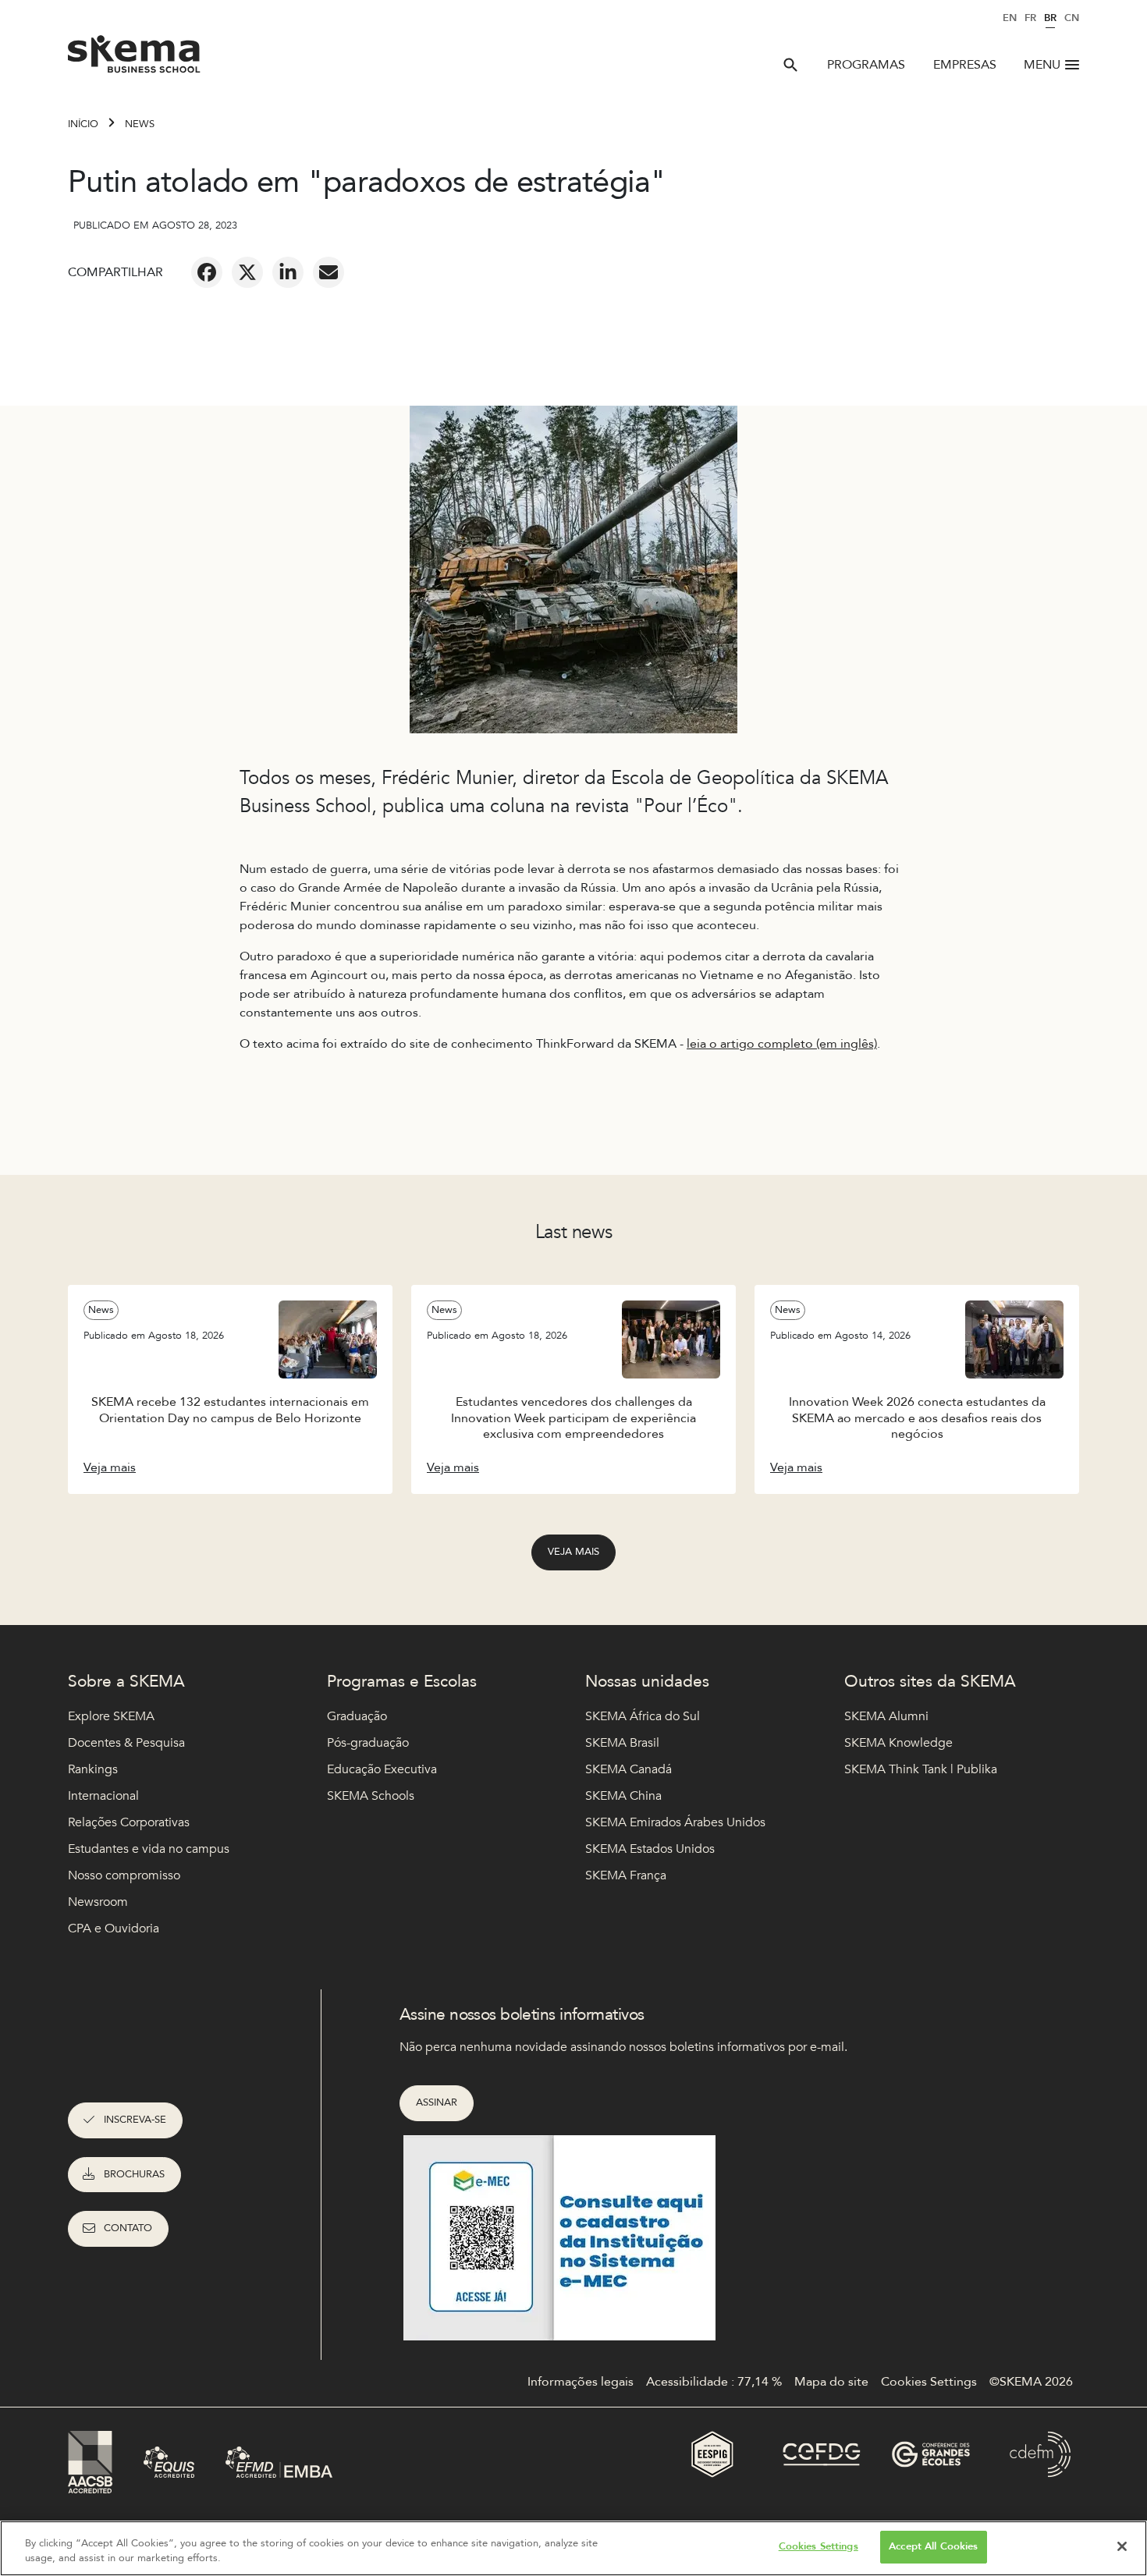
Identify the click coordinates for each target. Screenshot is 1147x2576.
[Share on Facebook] (207, 272)
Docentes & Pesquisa (126, 1743)
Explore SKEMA (111, 1716)
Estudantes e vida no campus (149, 1849)
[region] (573, 2548)
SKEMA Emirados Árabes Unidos (675, 1822)
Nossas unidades (647, 1682)
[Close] (1122, 2546)
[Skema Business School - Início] (135, 59)
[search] (790, 65)
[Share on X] (247, 272)
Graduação (357, 1716)
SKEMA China (623, 1796)
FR (1030, 18)
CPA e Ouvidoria (114, 1928)
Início (83, 124)
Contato (128, 2228)
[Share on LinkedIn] (288, 272)
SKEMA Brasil (622, 1743)
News (140, 124)
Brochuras (134, 2174)
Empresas (965, 65)
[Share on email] (328, 272)
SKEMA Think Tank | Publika (921, 1769)
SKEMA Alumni (886, 1716)
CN (1072, 18)
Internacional (103, 1796)
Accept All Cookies (933, 2546)
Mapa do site (831, 2382)
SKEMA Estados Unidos (650, 1849)
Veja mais (573, 1552)
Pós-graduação (368, 1743)
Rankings (93, 1769)
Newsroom (98, 1902)
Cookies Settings (819, 2546)
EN (1010, 18)
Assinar (437, 2102)
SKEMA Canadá (629, 1769)
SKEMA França (626, 1875)
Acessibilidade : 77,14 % (714, 2382)
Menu (1042, 65)
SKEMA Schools (371, 1796)
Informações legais (581, 2382)
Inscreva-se (135, 2120)
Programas (866, 65)
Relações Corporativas (129, 1822)
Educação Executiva (382, 1769)
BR (1050, 18)
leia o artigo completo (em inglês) (782, 1044)
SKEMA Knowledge (898, 1743)
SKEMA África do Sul (643, 1716)
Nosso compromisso (124, 1875)
